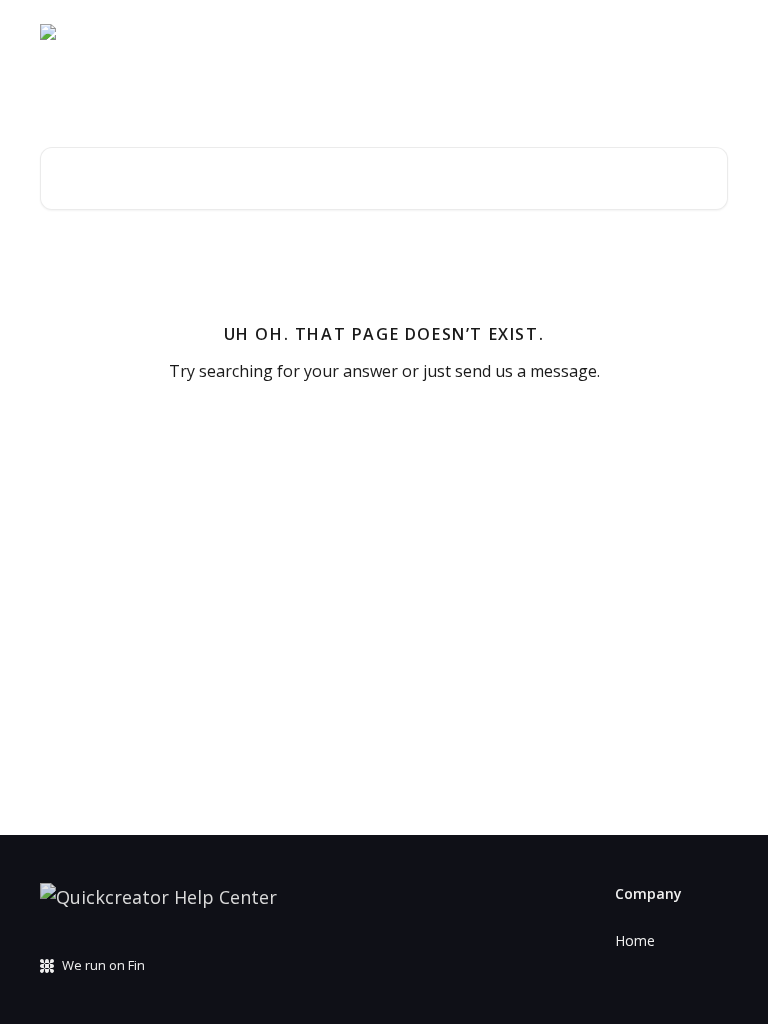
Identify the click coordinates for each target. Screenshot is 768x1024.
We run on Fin (103, 965)
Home (635, 940)
